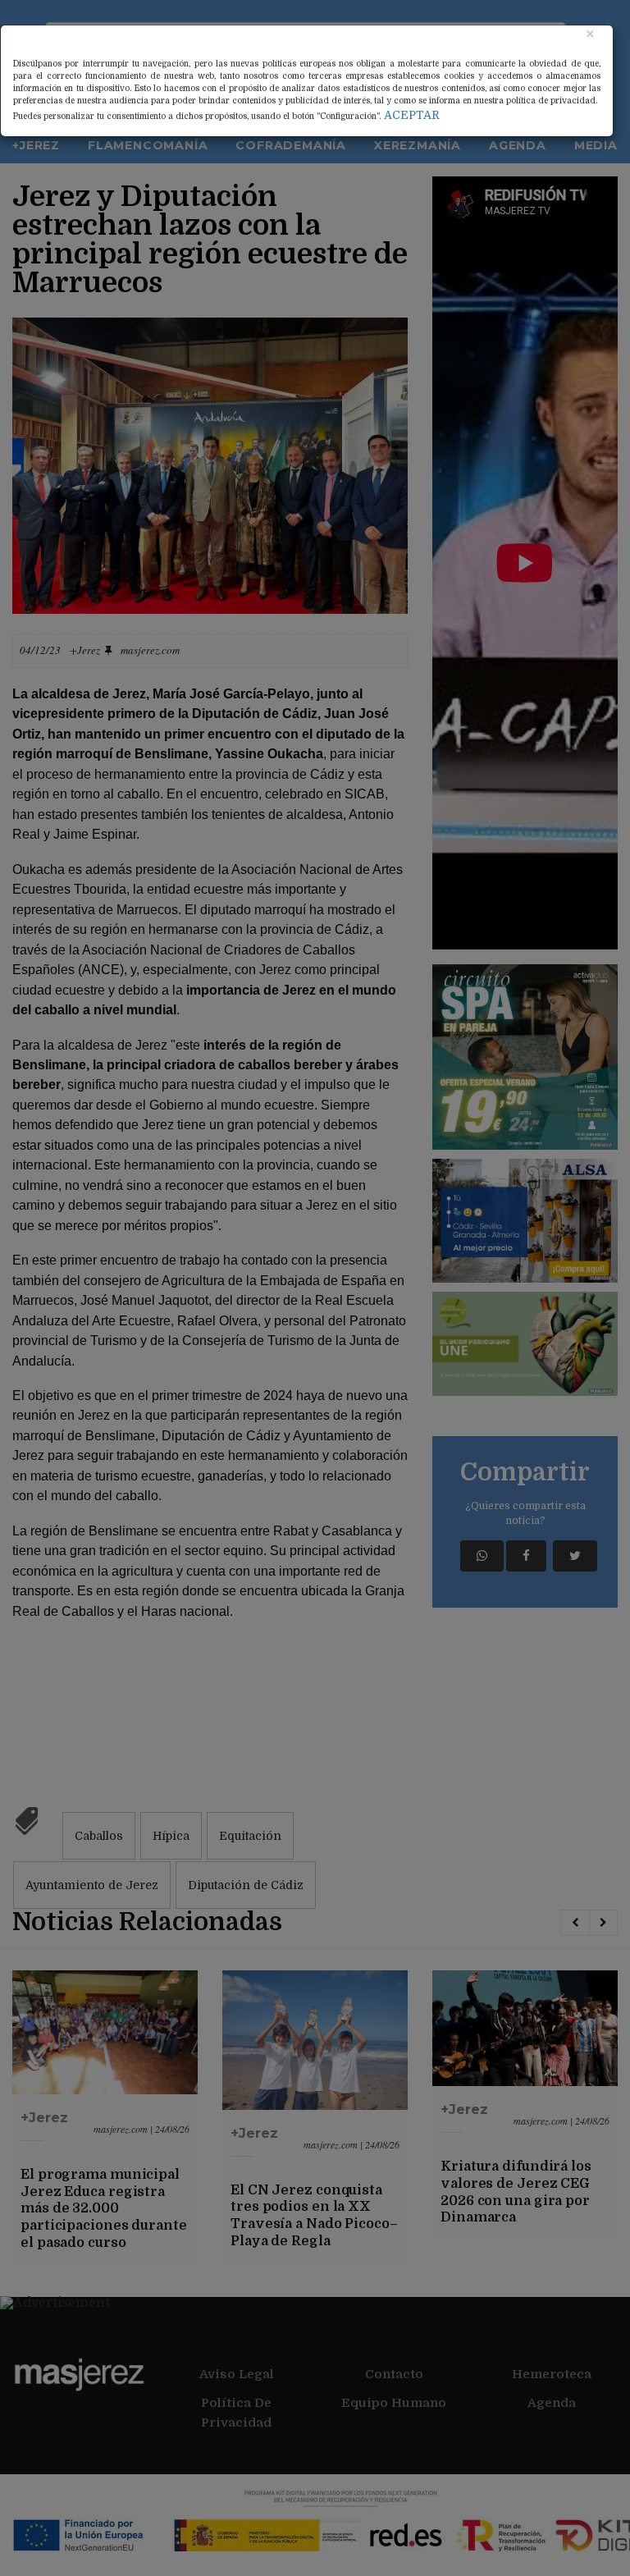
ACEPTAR (412, 115)
